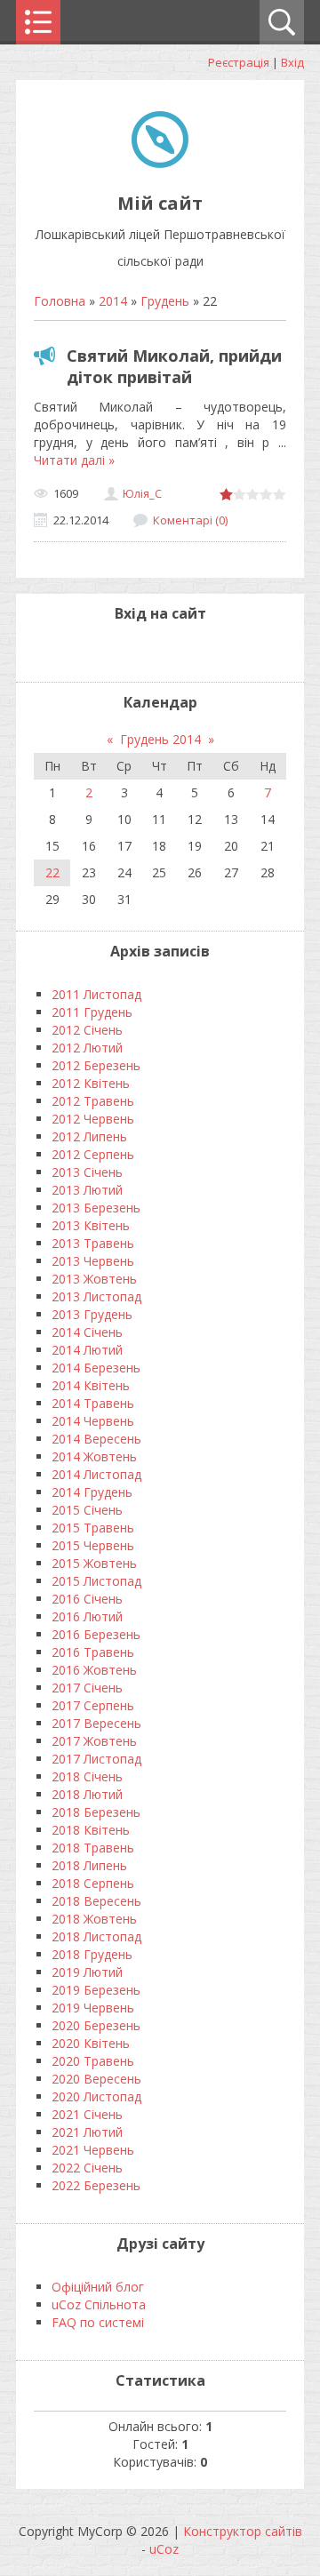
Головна (60, 301)
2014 (113, 301)
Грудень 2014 (160, 739)
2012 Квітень (91, 1083)
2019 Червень (93, 2008)
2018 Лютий (87, 1794)
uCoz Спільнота (99, 2304)
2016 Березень (96, 1634)
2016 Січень (87, 1599)
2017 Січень (87, 1688)
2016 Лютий (87, 1616)
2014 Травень (93, 1403)
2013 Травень (93, 1243)
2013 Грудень (92, 1314)
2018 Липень (89, 1865)
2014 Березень (96, 1368)
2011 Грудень (92, 1012)
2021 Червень (93, 2150)
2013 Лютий (87, 1190)
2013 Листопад (96, 1296)
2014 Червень (93, 1421)
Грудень (165, 301)
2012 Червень (93, 1119)
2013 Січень (87, 1172)
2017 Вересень (96, 1723)
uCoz (164, 2549)
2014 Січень (87, 1332)
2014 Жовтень (94, 1456)
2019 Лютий (87, 1972)
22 (52, 872)
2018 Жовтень (94, 1919)
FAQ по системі (98, 2322)
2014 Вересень (96, 1439)
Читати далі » (74, 460)
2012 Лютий (87, 1048)
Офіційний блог (98, 2287)
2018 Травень (93, 1848)
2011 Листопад (96, 994)
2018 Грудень (92, 1954)
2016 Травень (93, 1652)
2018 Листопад (96, 1936)
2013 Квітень (91, 1225)
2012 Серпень (93, 1154)
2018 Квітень (91, 1830)
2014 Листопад (96, 1474)
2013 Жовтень (94, 1279)
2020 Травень (93, 2061)
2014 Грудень (92, 1492)
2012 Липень (89, 1136)
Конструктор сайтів (243, 2531)
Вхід (292, 62)
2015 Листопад (96, 1581)
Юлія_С (142, 493)
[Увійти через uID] (145, 651)
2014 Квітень (91, 1385)
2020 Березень (96, 2025)
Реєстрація (239, 62)
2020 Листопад (96, 2096)
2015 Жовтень (94, 1563)
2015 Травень (93, 1528)
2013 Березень (96, 1208)
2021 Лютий (87, 2132)
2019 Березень (96, 1990)
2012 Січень (87, 1030)
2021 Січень (87, 2114)
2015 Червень (93, 1545)
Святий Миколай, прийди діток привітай (174, 366)
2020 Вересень (96, 2079)
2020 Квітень (91, 2043)
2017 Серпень (93, 1705)
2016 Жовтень (94, 1670)
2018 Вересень (96, 1901)
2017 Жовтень (94, 1741)
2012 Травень (93, 1101)
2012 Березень (96, 1065)
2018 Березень (96, 1812)
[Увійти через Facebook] (175, 651)
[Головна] (160, 163)
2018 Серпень (93, 1883)
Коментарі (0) (190, 520)
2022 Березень (96, 2185)
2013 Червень (93, 1261)
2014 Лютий (87, 1350)
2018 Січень (87, 1776)
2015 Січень (87, 1510)
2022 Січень (87, 2168)
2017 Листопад (96, 1759)
